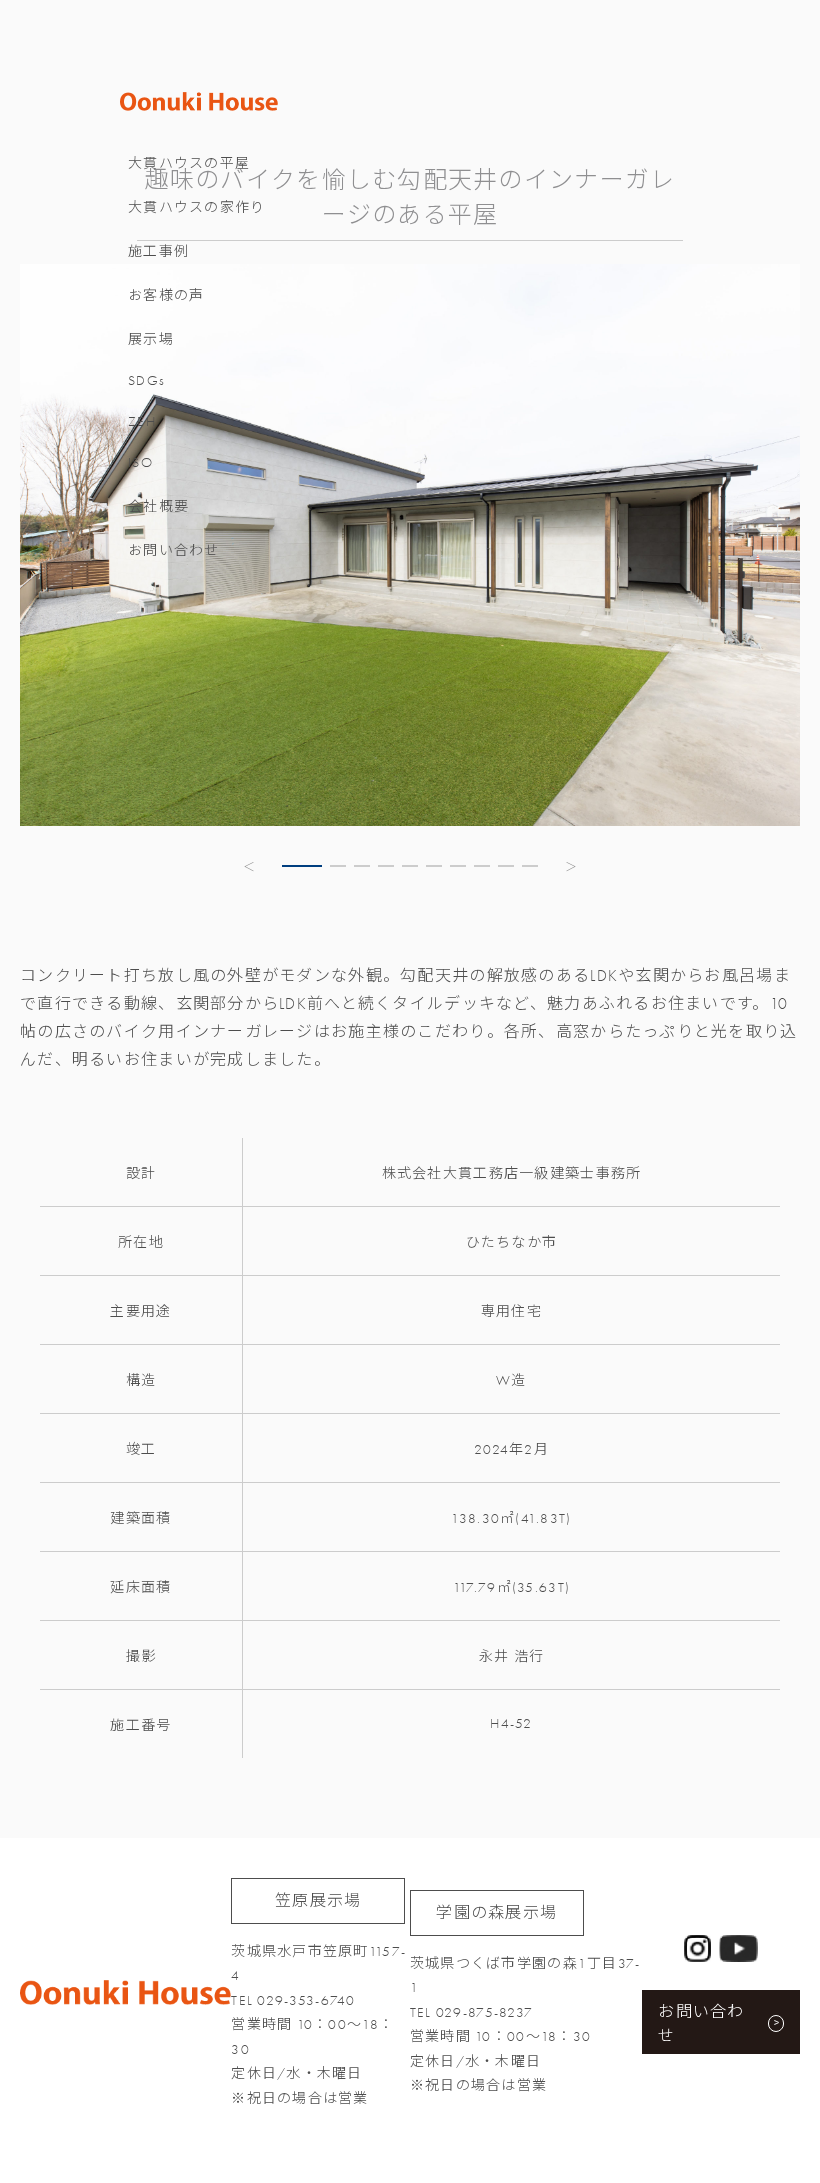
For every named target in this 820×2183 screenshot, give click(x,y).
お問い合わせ (174, 550)
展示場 (151, 339)
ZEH (142, 421)
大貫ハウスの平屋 (189, 163)
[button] (250, 866)
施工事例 (158, 251)
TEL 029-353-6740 (293, 2000)
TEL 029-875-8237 (471, 2012)
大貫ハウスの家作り (197, 207)
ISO (140, 462)
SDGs (146, 380)
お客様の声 (166, 295)
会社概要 (158, 506)
